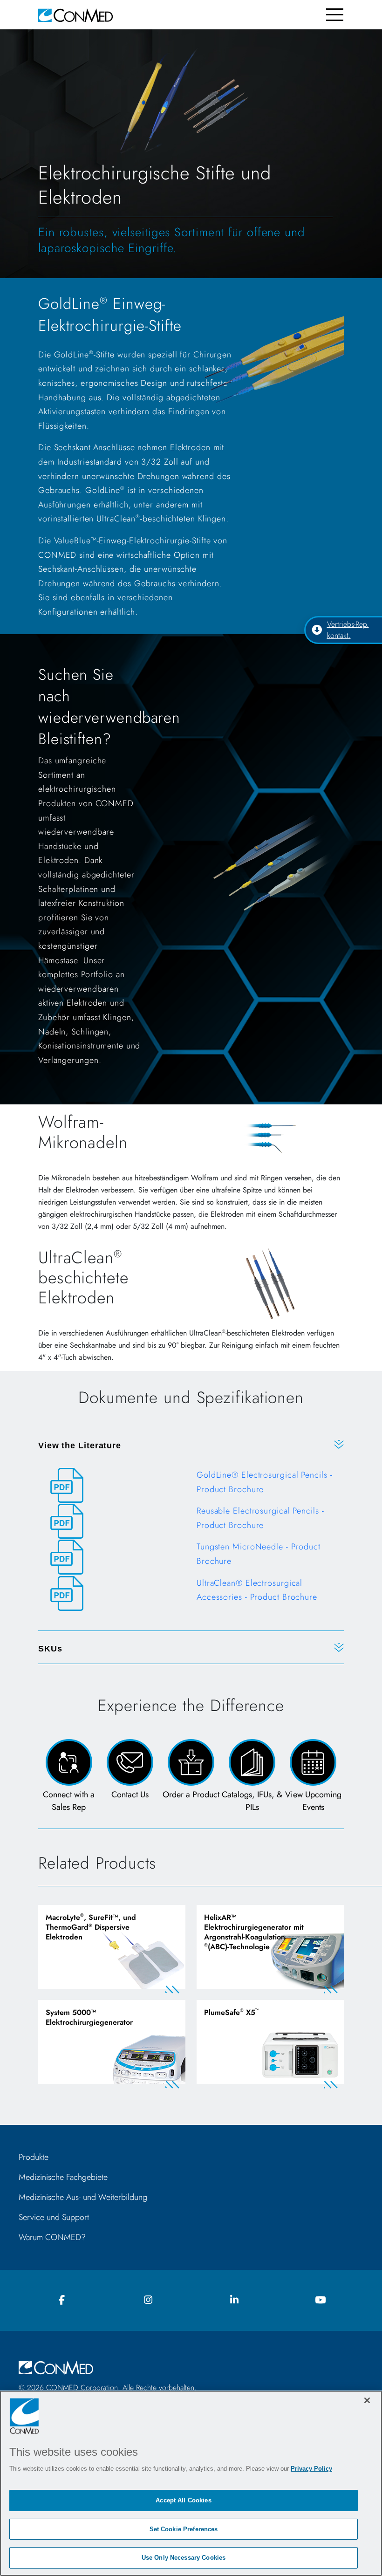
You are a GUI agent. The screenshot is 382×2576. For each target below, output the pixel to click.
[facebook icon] (62, 2300)
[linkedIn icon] (234, 2300)
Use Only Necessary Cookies (184, 2558)
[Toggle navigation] (335, 15)
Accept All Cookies (183, 2500)
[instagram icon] (148, 2300)
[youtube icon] (321, 2300)
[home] (75, 15)
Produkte (34, 2157)
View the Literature (80, 1446)
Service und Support (54, 2217)
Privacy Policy (311, 2469)
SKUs (50, 1649)
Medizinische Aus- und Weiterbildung (83, 2197)
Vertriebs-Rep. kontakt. (348, 630)
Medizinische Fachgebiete (63, 2177)
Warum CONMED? (52, 2237)
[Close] (367, 2400)
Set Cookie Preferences (184, 2529)
